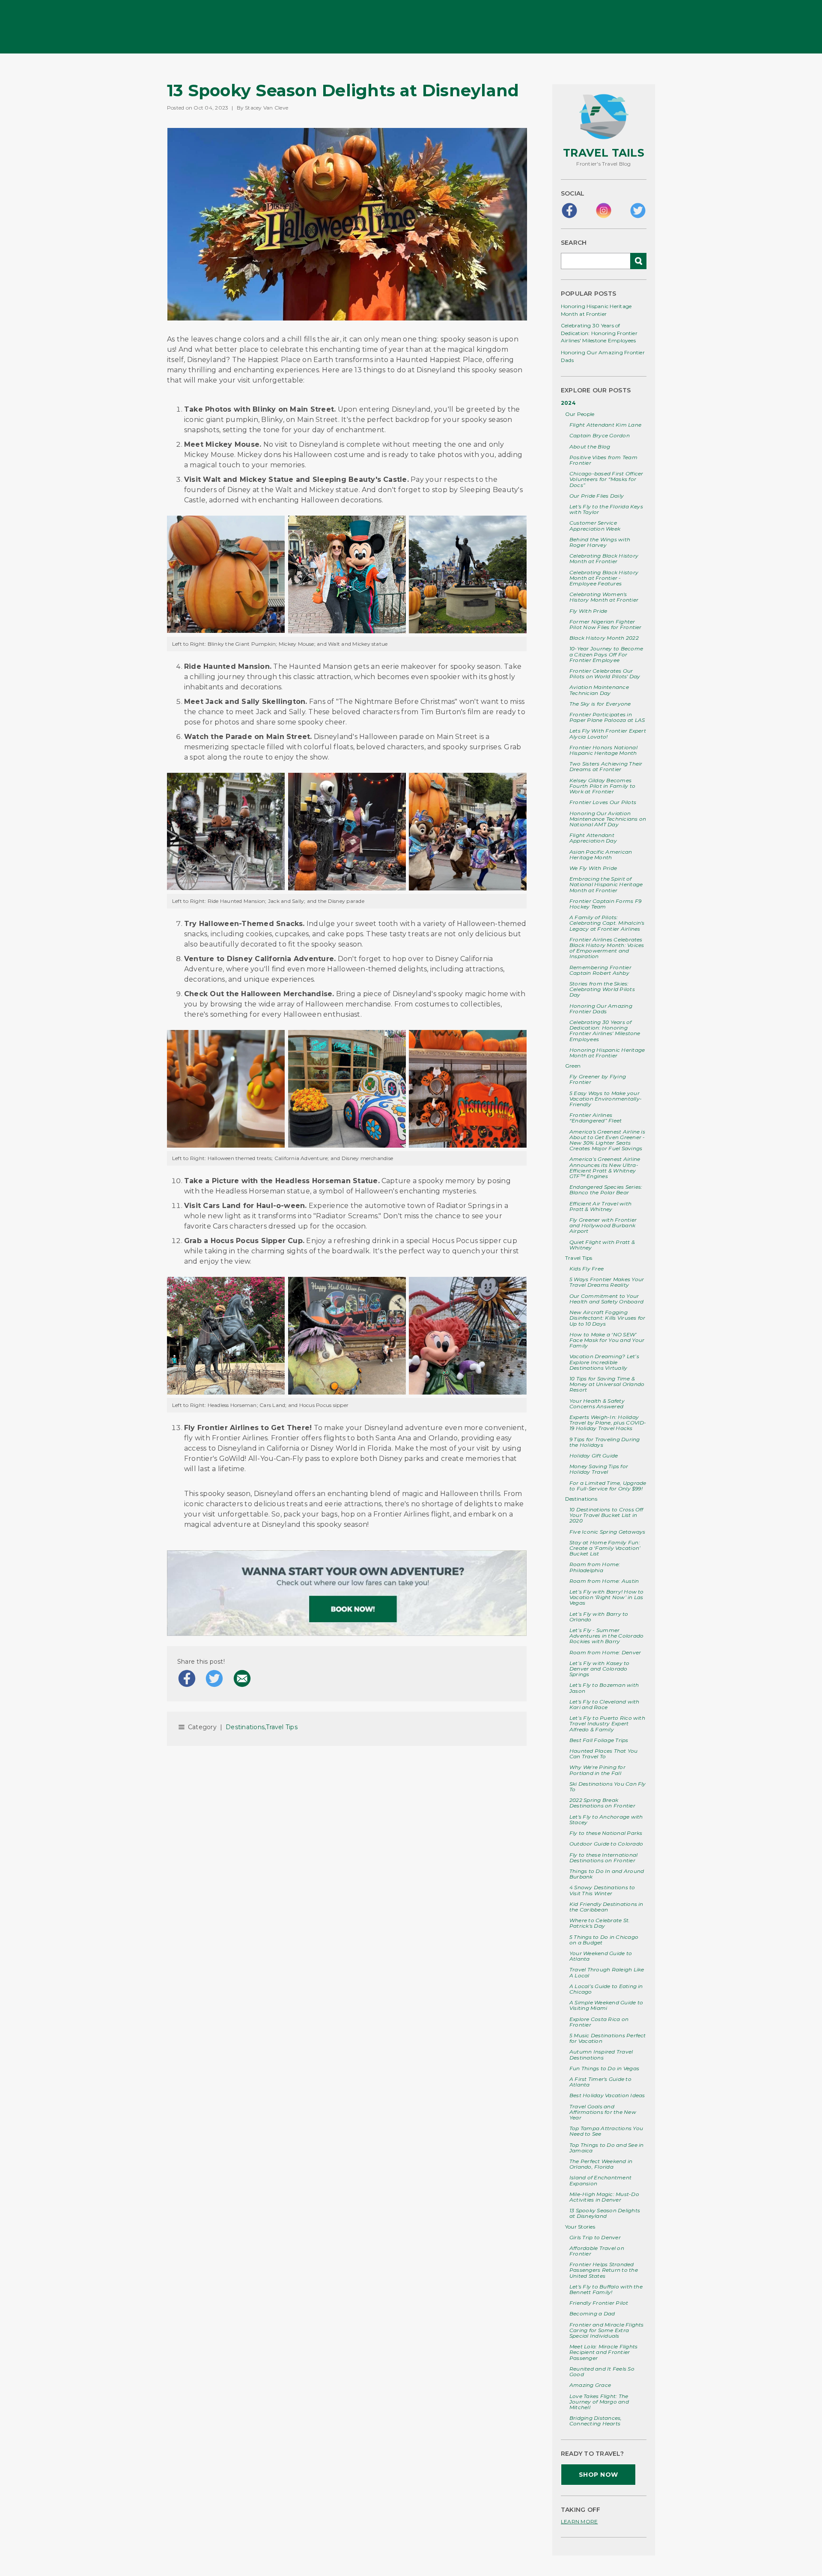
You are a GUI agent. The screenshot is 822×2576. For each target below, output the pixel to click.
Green (573, 1066)
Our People (580, 414)
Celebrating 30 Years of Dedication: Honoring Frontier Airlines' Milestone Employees (599, 333)
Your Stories (580, 2227)
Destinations (581, 1499)
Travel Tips (579, 1258)
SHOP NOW (599, 2475)
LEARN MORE (579, 2521)
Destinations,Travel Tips (262, 1727)
